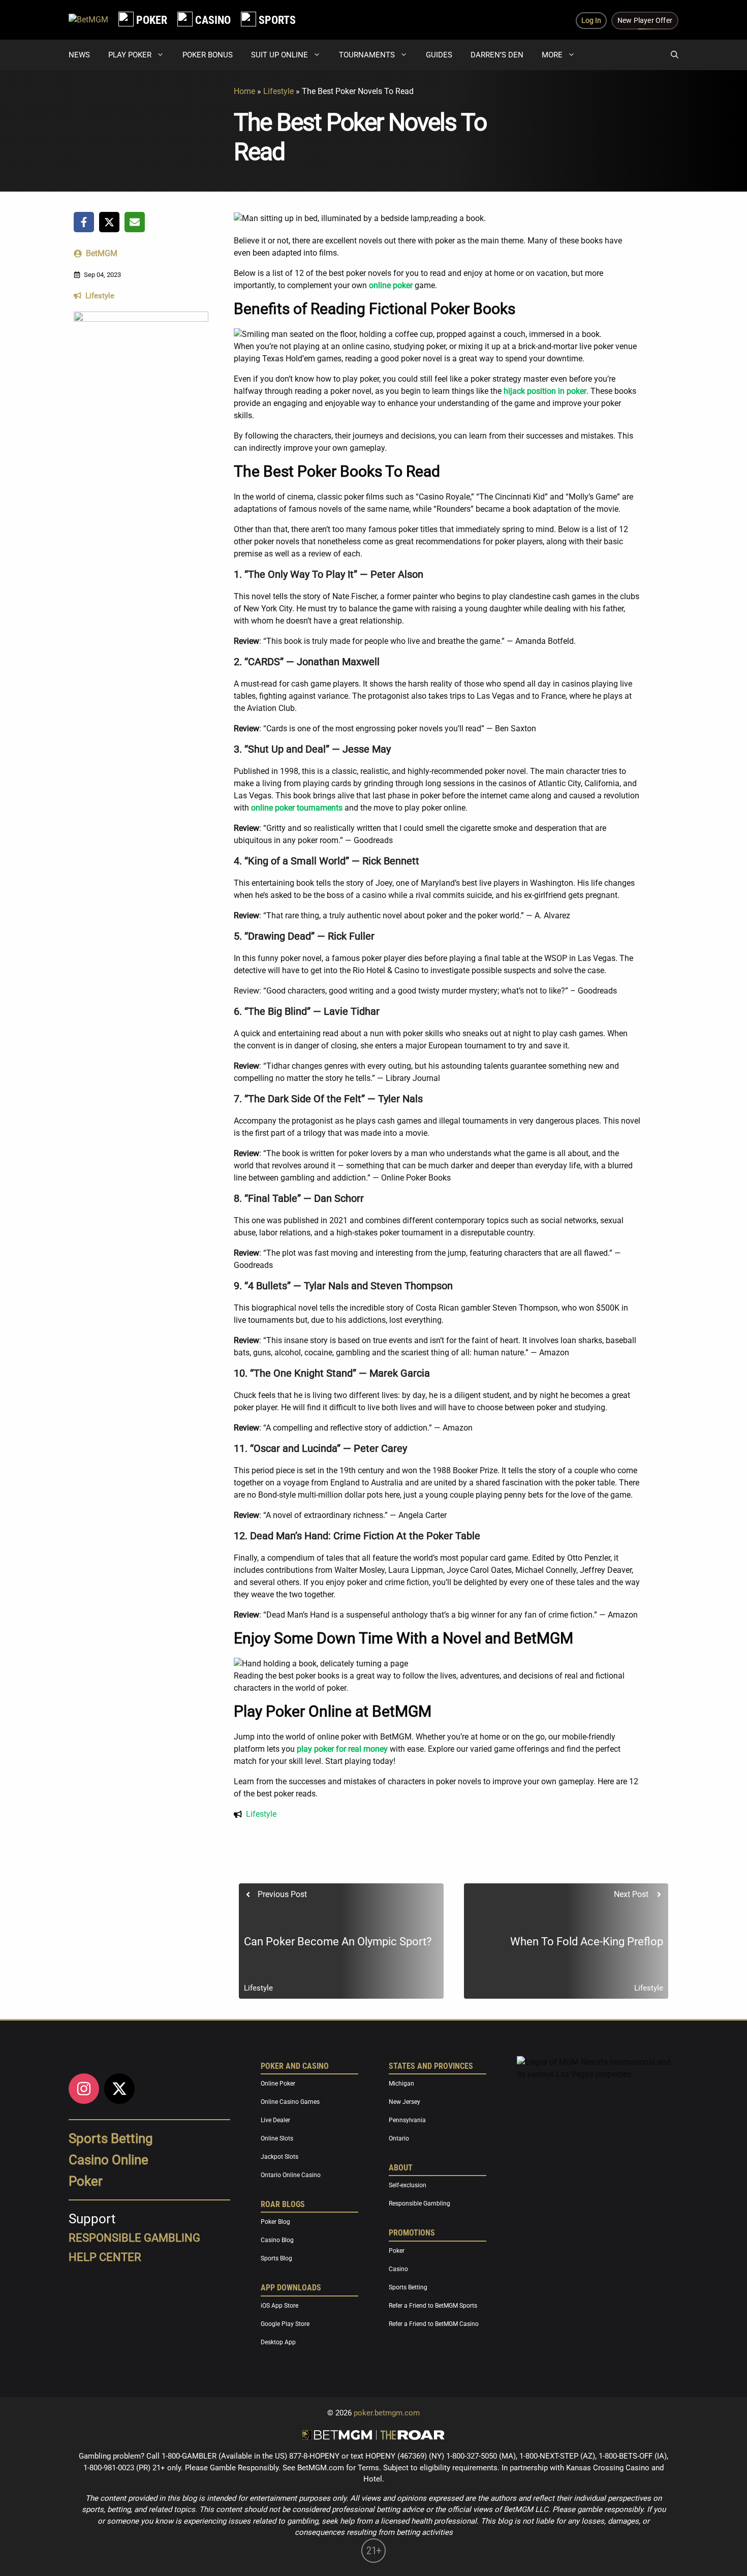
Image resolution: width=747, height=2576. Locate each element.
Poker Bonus (208, 55)
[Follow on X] (119, 2089)
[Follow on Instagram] (84, 2089)
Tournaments (367, 55)
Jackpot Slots (279, 2157)
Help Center (105, 2257)
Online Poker (278, 2084)
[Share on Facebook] (84, 222)
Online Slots (277, 2138)
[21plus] (373, 2560)
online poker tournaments (297, 808)
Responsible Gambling (419, 2204)
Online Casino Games (290, 2102)
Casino (398, 2269)
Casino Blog (277, 2241)
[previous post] (341, 1941)
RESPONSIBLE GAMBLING (134, 2238)
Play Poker (130, 55)
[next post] (566, 1941)
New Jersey (404, 2102)
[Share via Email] (135, 222)
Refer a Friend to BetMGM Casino (434, 2324)
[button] (675, 55)
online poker (391, 285)
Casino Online (108, 2160)
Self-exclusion (408, 2186)
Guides (439, 55)
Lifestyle (278, 91)
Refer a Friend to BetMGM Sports (433, 2306)
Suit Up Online (279, 55)
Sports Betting (111, 2138)
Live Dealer (275, 2120)
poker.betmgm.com (387, 2413)
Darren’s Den (497, 55)
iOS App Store (279, 2306)
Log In (591, 20)
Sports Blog (276, 2259)
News (79, 55)
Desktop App (278, 2342)
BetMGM (102, 253)
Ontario (399, 2138)
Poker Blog (275, 2222)
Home (244, 91)
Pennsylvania (407, 2120)
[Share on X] (109, 222)
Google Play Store (285, 2324)
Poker (86, 2181)
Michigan (401, 2084)
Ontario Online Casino (291, 2175)
